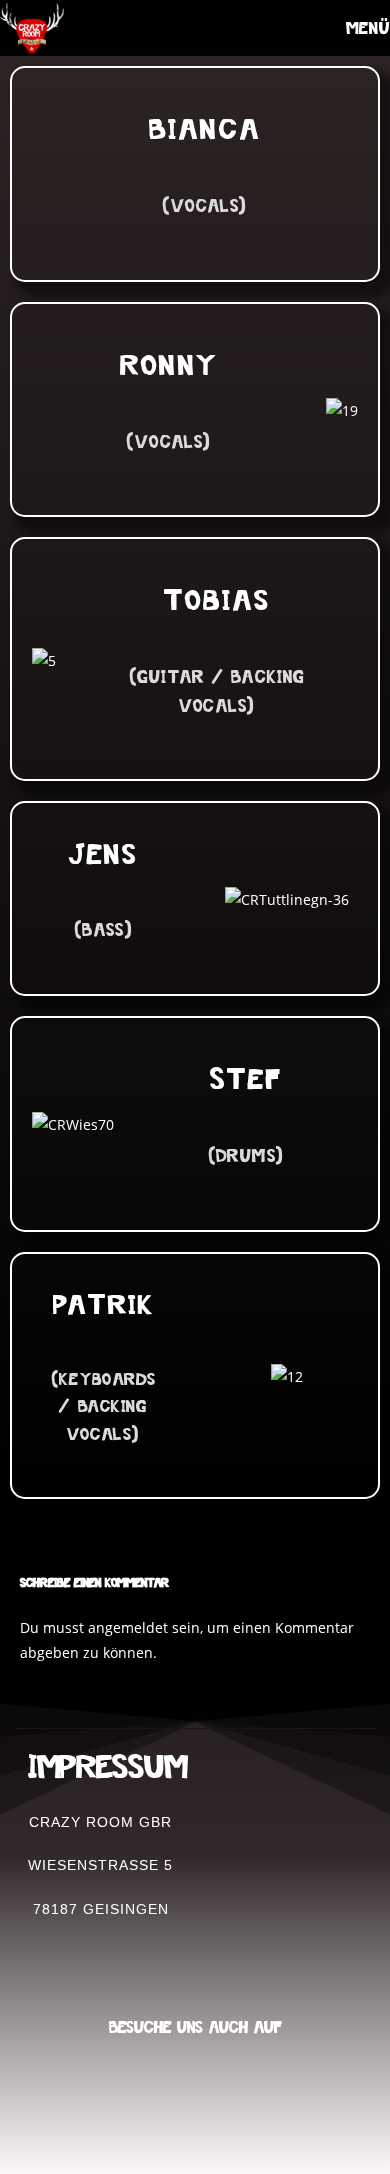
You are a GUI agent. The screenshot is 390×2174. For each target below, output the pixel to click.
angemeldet (128, 1627)
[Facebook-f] (217, 2099)
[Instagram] (174, 2099)
